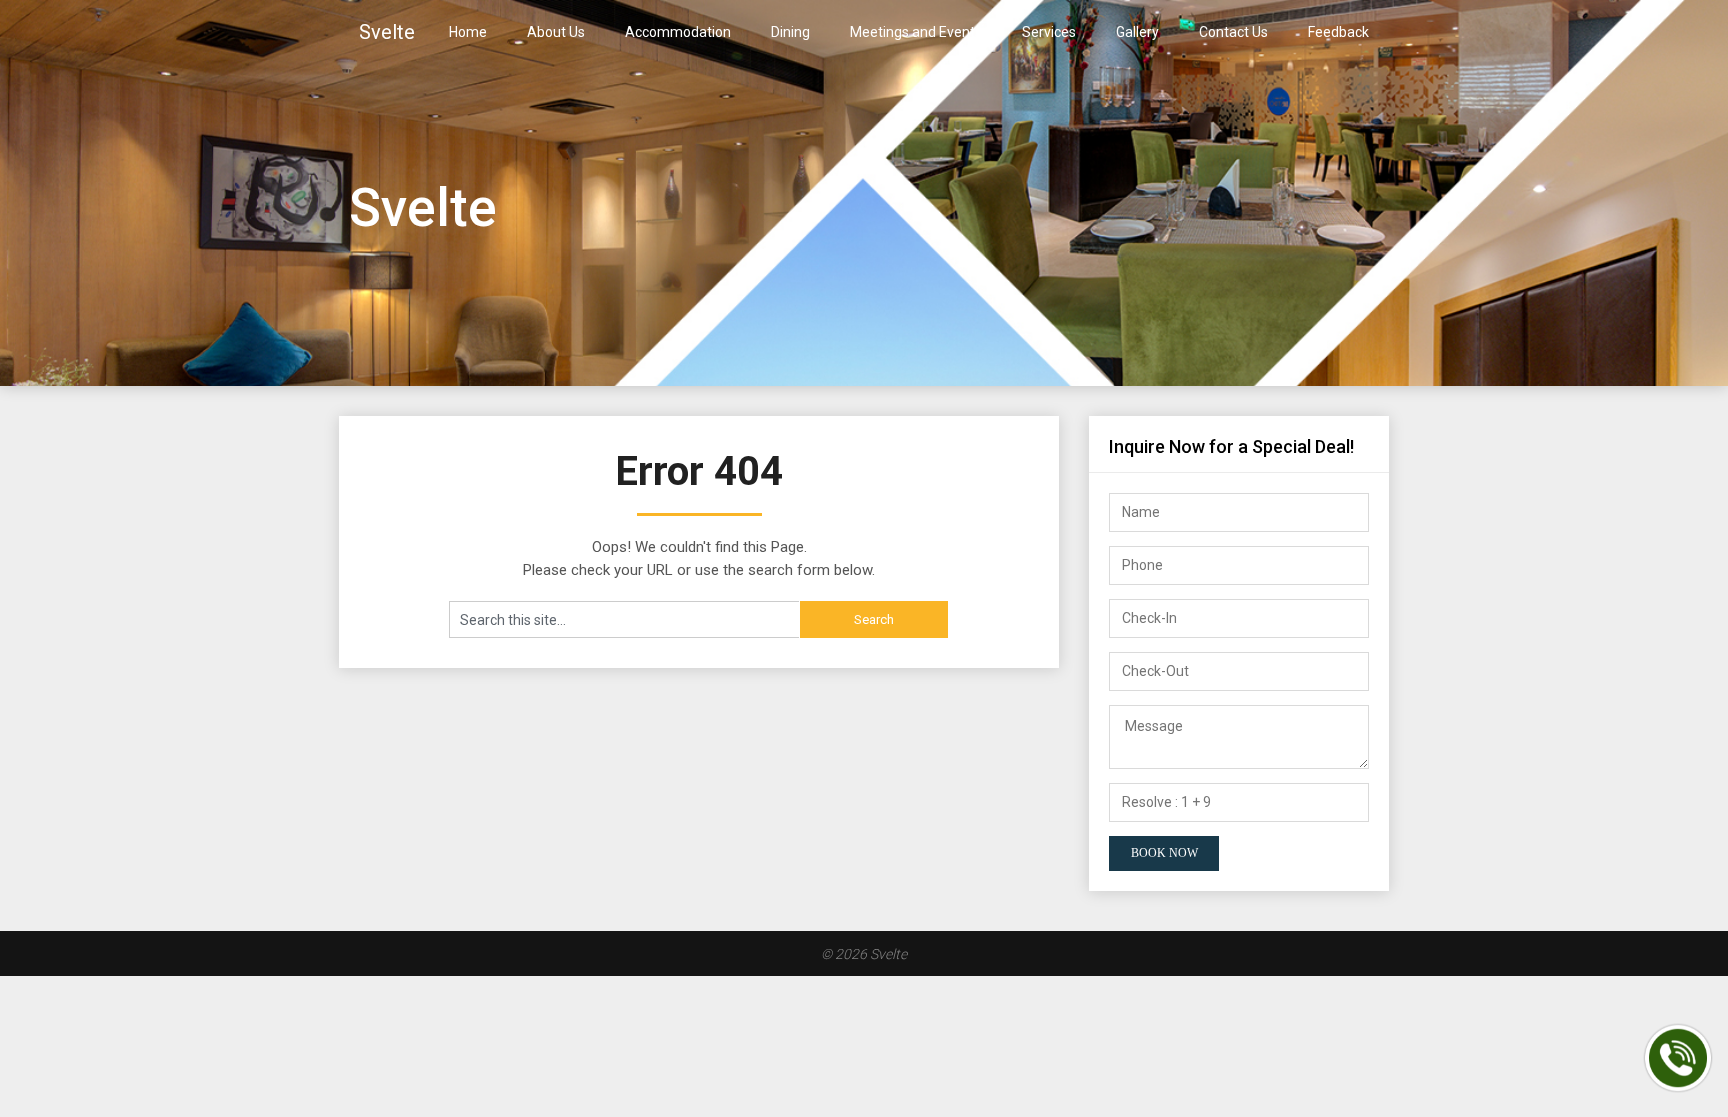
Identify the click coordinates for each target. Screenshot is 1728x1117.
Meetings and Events (916, 32)
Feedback (1338, 32)
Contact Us (1233, 32)
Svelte (387, 32)
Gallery (1137, 32)
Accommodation (678, 32)
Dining (790, 32)
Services (1049, 32)
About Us (556, 32)
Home (468, 32)
